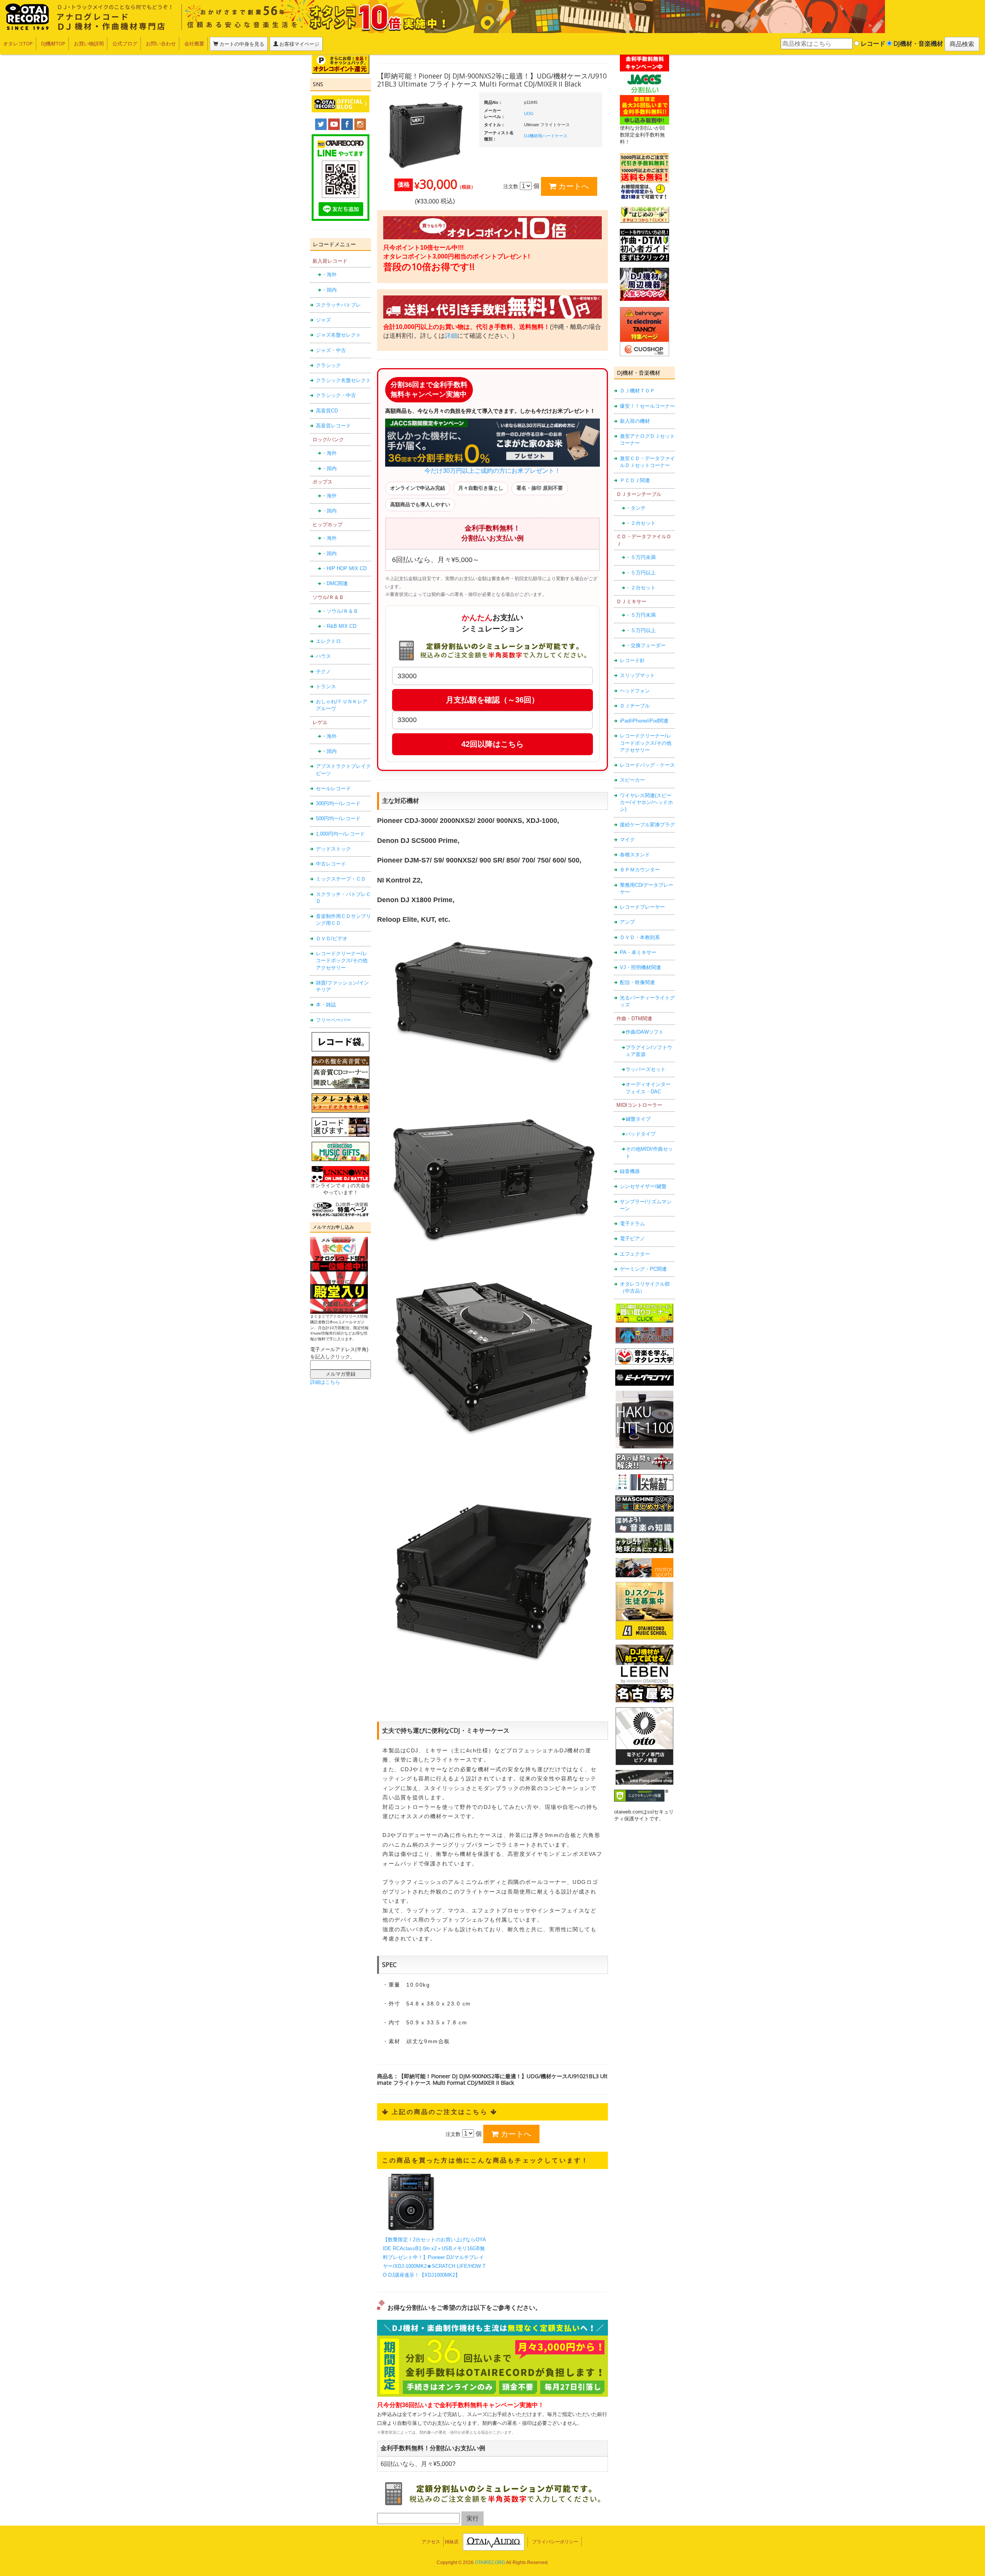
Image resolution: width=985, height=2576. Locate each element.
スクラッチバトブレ (338, 305)
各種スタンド (635, 855)
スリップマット (637, 675)
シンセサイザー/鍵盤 (643, 1186)
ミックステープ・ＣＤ (341, 879)
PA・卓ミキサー (638, 952)
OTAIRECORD (490, 2563)
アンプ (627, 922)
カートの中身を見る (241, 44)
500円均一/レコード (338, 818)
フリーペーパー (333, 1020)
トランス (326, 687)
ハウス (323, 656)
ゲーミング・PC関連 (643, 1269)
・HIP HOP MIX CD (344, 568)
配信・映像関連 (637, 982)
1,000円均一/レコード (340, 834)
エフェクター (635, 1254)
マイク (627, 840)
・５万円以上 (641, 573)
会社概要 (194, 43)
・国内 (329, 290)
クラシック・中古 (336, 395)
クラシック (328, 365)
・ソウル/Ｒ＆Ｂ (340, 611)
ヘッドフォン (635, 691)
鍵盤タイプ (638, 1119)
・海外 (329, 274)
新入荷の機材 (635, 421)
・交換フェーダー (646, 645)
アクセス (431, 2542)
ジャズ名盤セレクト (338, 335)
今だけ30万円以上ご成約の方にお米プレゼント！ (492, 471)
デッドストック (333, 849)
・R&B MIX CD (339, 626)
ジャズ (323, 320)
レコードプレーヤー (642, 907)
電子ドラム (632, 1224)
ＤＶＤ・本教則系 (640, 937)
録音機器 (630, 1171)
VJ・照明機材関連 (640, 967)
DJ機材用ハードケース (546, 136)
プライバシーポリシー (555, 2542)
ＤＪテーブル (635, 706)
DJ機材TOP (53, 43)
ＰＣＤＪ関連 (635, 480)
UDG (529, 113)
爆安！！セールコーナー (647, 406)
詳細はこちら (325, 1382)
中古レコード (331, 864)
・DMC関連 (335, 583)
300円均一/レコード (338, 803)
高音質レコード (333, 426)
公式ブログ (125, 43)
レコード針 (632, 660)
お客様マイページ (299, 44)
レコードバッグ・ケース (647, 765)
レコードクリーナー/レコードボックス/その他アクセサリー (342, 961)
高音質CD (327, 411)
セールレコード (333, 788)
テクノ (323, 672)
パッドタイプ (641, 1134)
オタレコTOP (18, 43)
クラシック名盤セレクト (343, 380)
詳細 (451, 336)
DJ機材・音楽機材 (917, 43)
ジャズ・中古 (331, 350)
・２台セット (641, 523)
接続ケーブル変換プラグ (647, 825)
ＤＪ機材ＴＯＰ (637, 391)
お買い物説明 (89, 43)
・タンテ (636, 508)
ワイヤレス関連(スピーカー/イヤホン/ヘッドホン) (646, 802)
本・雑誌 (326, 1005)
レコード (872, 43)
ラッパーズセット (646, 1069)
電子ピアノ (632, 1239)
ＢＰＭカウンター (640, 870)
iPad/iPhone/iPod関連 (644, 721)
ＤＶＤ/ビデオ (332, 938)
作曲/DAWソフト (645, 1032)
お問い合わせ (161, 43)
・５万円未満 (641, 557)
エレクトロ (328, 641)
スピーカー (632, 780)
